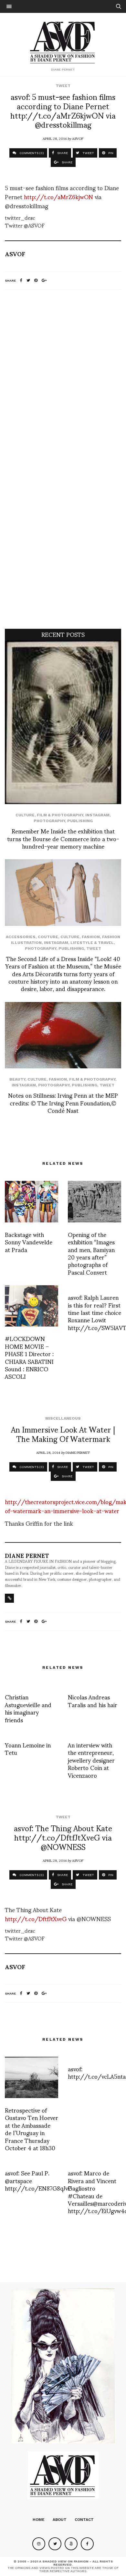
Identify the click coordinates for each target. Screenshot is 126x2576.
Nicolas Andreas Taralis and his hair (93, 1700)
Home (39, 2520)
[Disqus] (63, 380)
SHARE (62, 153)
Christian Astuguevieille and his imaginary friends (28, 1708)
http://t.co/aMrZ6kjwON (58, 196)
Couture (48, 937)
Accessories (21, 937)
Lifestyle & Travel (92, 943)
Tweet (63, 86)
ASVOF (78, 138)
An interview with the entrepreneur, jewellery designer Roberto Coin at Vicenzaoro (91, 1760)
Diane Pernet (78, 1452)
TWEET (88, 153)
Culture (25, 815)
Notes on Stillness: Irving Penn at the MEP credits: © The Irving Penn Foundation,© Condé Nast (63, 1103)
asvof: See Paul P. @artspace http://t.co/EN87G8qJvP (38, 2180)
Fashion (91, 937)
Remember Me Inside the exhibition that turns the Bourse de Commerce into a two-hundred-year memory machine (63, 838)
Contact (84, 2520)
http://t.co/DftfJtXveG (36, 1918)
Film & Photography (60, 815)
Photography (49, 821)
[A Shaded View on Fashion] (63, 42)
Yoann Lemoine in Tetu (28, 1748)
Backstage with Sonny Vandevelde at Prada (29, 1242)
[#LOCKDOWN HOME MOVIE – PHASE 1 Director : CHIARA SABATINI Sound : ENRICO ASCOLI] (31, 1306)
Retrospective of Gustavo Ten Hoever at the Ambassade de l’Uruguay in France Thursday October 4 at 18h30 (31, 2129)
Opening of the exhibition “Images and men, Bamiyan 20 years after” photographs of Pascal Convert (91, 1253)
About (60, 2520)
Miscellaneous (63, 1418)
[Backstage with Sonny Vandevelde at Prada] (31, 1201)
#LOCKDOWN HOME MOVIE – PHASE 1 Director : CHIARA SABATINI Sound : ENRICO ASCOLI (29, 1357)
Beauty (17, 1079)
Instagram (97, 815)
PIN (110, 153)
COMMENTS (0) (31, 153)
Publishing (80, 821)
